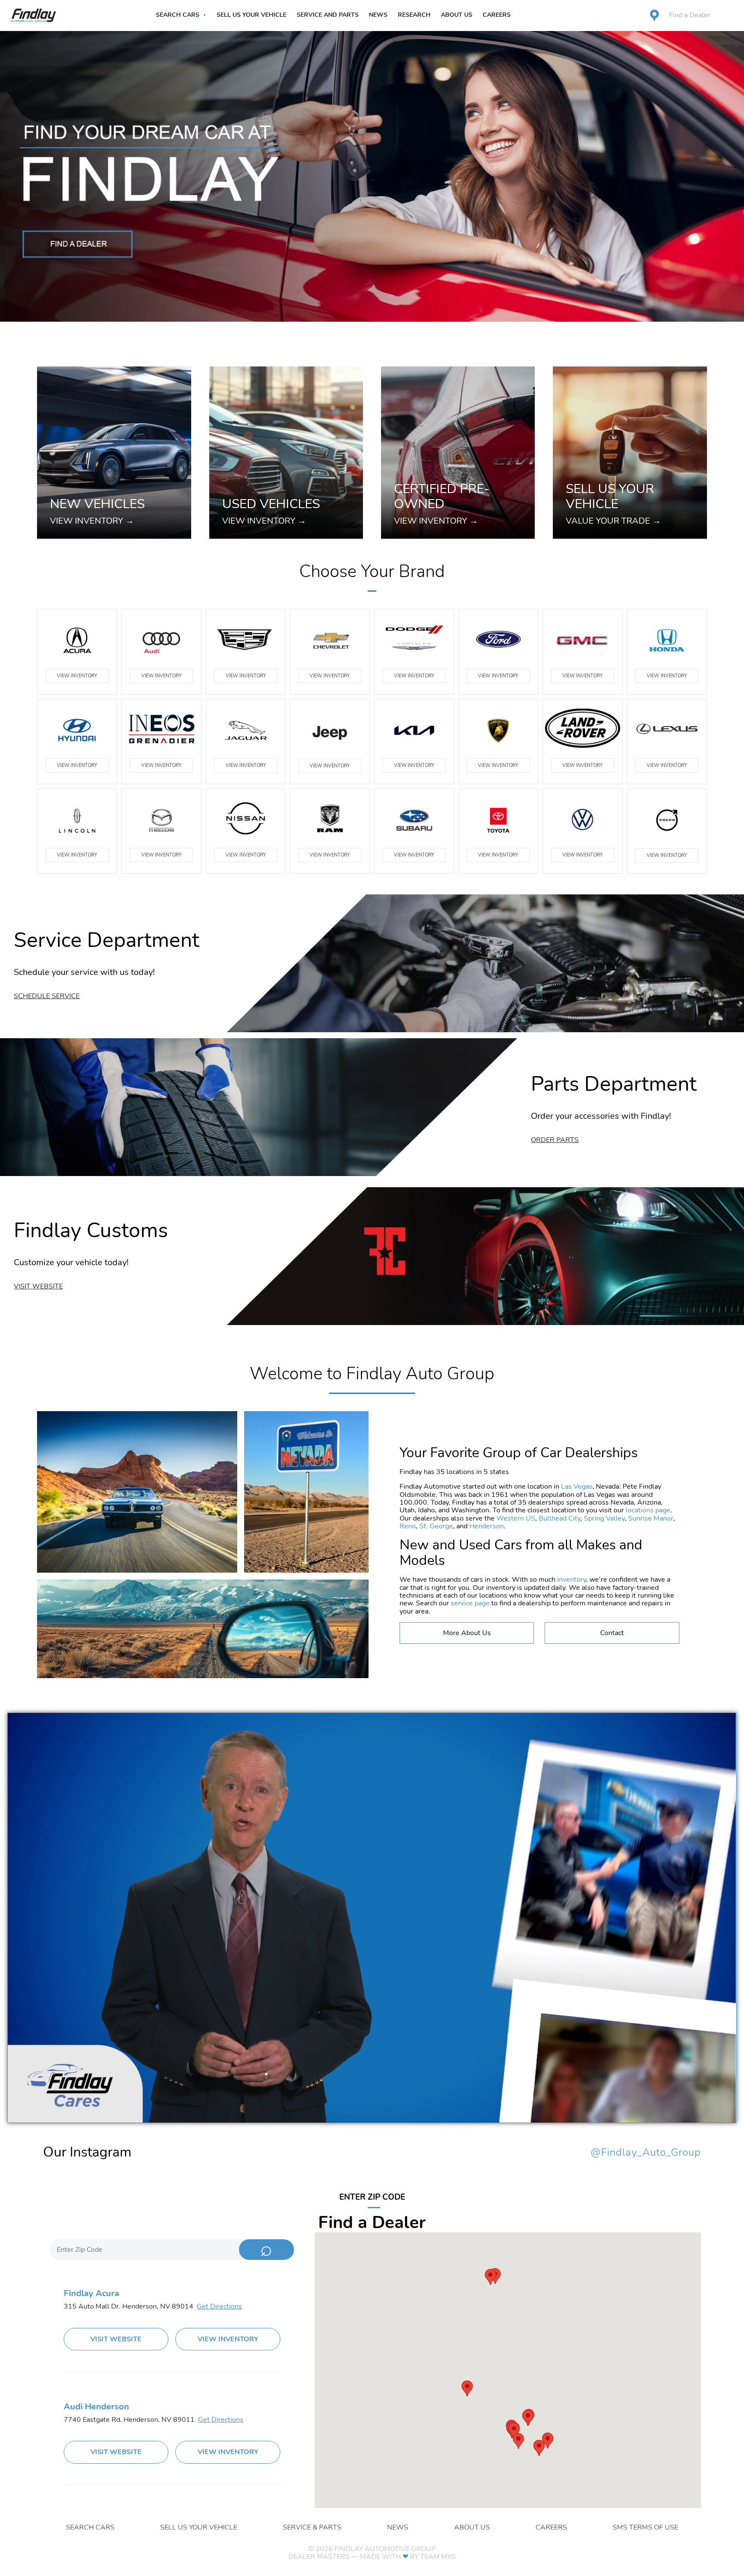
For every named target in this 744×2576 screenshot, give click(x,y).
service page (470, 1603)
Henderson (487, 1526)
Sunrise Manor (651, 1518)
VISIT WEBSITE (116, 2339)
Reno (408, 1526)
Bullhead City (560, 1518)
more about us (467, 1633)
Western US (516, 1518)
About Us (457, 15)
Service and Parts (328, 15)
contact (612, 1633)
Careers (497, 15)
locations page (648, 1510)
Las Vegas (577, 1487)
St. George (436, 1526)
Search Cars (178, 15)
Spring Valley (604, 1518)
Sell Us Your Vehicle (251, 15)
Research (414, 15)
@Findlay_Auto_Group (646, 2153)
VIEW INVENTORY (77, 676)
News (378, 15)
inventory (572, 1580)
